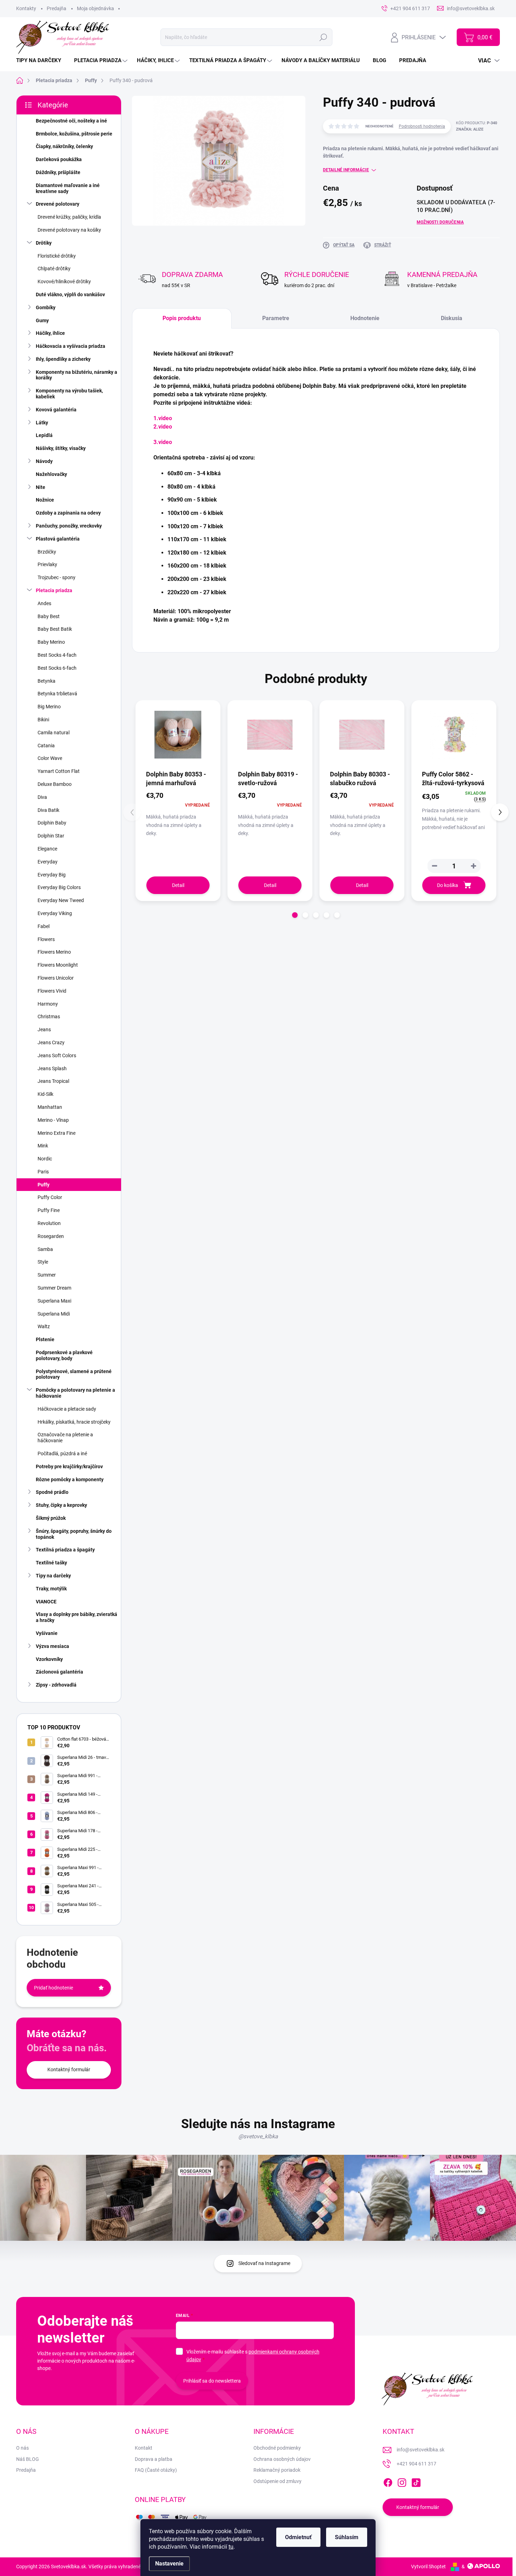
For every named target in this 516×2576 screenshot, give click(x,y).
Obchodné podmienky (277, 2448)
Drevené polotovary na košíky (69, 230)
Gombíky (46, 307)
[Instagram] (402, 2481)
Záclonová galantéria (59, 1672)
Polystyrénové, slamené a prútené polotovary (74, 1374)
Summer (47, 1275)
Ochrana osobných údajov (282, 2459)
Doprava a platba (154, 2459)
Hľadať (323, 37)
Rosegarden (51, 1236)
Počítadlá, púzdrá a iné (62, 1453)
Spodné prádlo (52, 1492)
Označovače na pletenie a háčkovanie (65, 1438)
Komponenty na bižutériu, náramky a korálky (77, 375)
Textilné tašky (51, 1563)
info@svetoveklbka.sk (421, 2450)
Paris (43, 1172)
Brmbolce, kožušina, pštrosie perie (74, 134)
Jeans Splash (52, 1068)
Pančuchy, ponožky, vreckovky (69, 526)
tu (231, 2547)
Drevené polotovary (58, 204)
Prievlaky (47, 564)
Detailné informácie (346, 170)
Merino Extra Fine (57, 1133)
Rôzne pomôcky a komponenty (70, 1479)
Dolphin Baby (52, 823)
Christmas (49, 1017)
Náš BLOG (28, 2459)
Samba (45, 1249)
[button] (474, 866)
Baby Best (49, 616)
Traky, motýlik (51, 1589)
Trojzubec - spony (57, 577)
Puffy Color (50, 1197)
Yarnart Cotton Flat (59, 771)
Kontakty (26, 8)
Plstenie (45, 1339)
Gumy (42, 320)
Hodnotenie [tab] (365, 318)
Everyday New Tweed (61, 900)
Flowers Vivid (52, 991)
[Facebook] (388, 2481)
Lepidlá (44, 435)
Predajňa (57, 8)
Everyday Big (52, 875)
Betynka (47, 681)
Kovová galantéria (56, 410)
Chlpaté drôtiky (54, 269)
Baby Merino (51, 642)
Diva (42, 797)
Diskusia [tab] (452, 318)
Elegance (47, 849)
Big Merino (49, 707)
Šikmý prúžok (51, 1518)
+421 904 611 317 (416, 2464)
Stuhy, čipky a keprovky (61, 1505)
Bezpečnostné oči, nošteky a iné (71, 121)
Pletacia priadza (54, 590)
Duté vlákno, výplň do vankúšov (70, 294)
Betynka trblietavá (57, 694)
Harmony (48, 1004)
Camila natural (54, 733)
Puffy (44, 1185)
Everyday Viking (55, 913)
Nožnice (45, 500)
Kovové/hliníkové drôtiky (64, 282)
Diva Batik (48, 810)
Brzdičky (47, 552)
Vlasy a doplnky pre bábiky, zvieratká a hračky (77, 1617)
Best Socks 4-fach (57, 655)
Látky (42, 423)
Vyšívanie (47, 1633)
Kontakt (144, 2448)
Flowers (46, 939)
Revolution (49, 1223)
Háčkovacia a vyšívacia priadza (71, 346)
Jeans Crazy (51, 1042)
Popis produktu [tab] (182, 318)
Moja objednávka (95, 8)
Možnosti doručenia (440, 222)
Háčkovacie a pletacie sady (67, 1409)
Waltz (44, 1326)
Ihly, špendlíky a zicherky (63, 359)
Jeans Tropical (53, 1081)
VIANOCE (46, 1602)
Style (43, 1262)
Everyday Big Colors (59, 887)
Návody (44, 461)
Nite (41, 487)
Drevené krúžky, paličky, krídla (69, 217)
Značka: (470, 129)
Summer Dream (54, 1288)
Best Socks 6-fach (57, 668)
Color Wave (50, 758)
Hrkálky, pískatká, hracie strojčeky (74, 1422)
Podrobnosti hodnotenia (422, 126)
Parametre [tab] (276, 318)
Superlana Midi (54, 1314)
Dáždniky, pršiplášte (58, 172)
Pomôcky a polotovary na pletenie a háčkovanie (75, 1393)
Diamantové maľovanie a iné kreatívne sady (68, 188)
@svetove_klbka (258, 2136)
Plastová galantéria (58, 539)
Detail (178, 885)
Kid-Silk (45, 1094)
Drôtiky (44, 243)
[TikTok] (416, 2481)
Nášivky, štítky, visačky (61, 448)
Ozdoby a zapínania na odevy (68, 513)
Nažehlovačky (51, 474)
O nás (22, 2448)
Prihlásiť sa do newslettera (212, 2381)
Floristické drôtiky (57, 256)
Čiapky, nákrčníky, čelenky (64, 146)
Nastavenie (169, 2564)
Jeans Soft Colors (57, 1055)
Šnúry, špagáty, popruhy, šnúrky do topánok (74, 1534)
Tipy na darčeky (53, 1576)
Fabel (44, 926)
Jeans (44, 1029)
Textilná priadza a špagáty (65, 1550)
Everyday (48, 862)
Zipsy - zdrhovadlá (56, 1685)
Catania (46, 746)
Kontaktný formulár (69, 2070)
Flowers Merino (54, 952)
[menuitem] (41, 61)
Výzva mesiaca (52, 1646)
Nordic (45, 1159)
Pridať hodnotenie (54, 1988)
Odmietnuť (298, 2537)
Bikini (43, 720)
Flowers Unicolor (56, 978)
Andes (44, 603)
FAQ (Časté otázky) (156, 2470)
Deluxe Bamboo (55, 784)
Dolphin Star (51, 836)
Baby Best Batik (55, 629)
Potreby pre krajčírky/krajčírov (69, 1466)
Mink (43, 1146)
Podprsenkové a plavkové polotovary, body (64, 1355)
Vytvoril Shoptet (428, 2567)
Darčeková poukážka (59, 159)
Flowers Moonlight (58, 965)
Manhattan (50, 1107)
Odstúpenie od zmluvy (277, 2481)
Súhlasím (347, 2537)
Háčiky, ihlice (50, 333)
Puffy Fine (49, 1210)
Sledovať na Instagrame (264, 2263)
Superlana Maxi (54, 1301)
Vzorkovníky (49, 1659)
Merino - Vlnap (53, 1120)
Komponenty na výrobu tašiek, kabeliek (69, 394)
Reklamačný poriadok (277, 2470)
